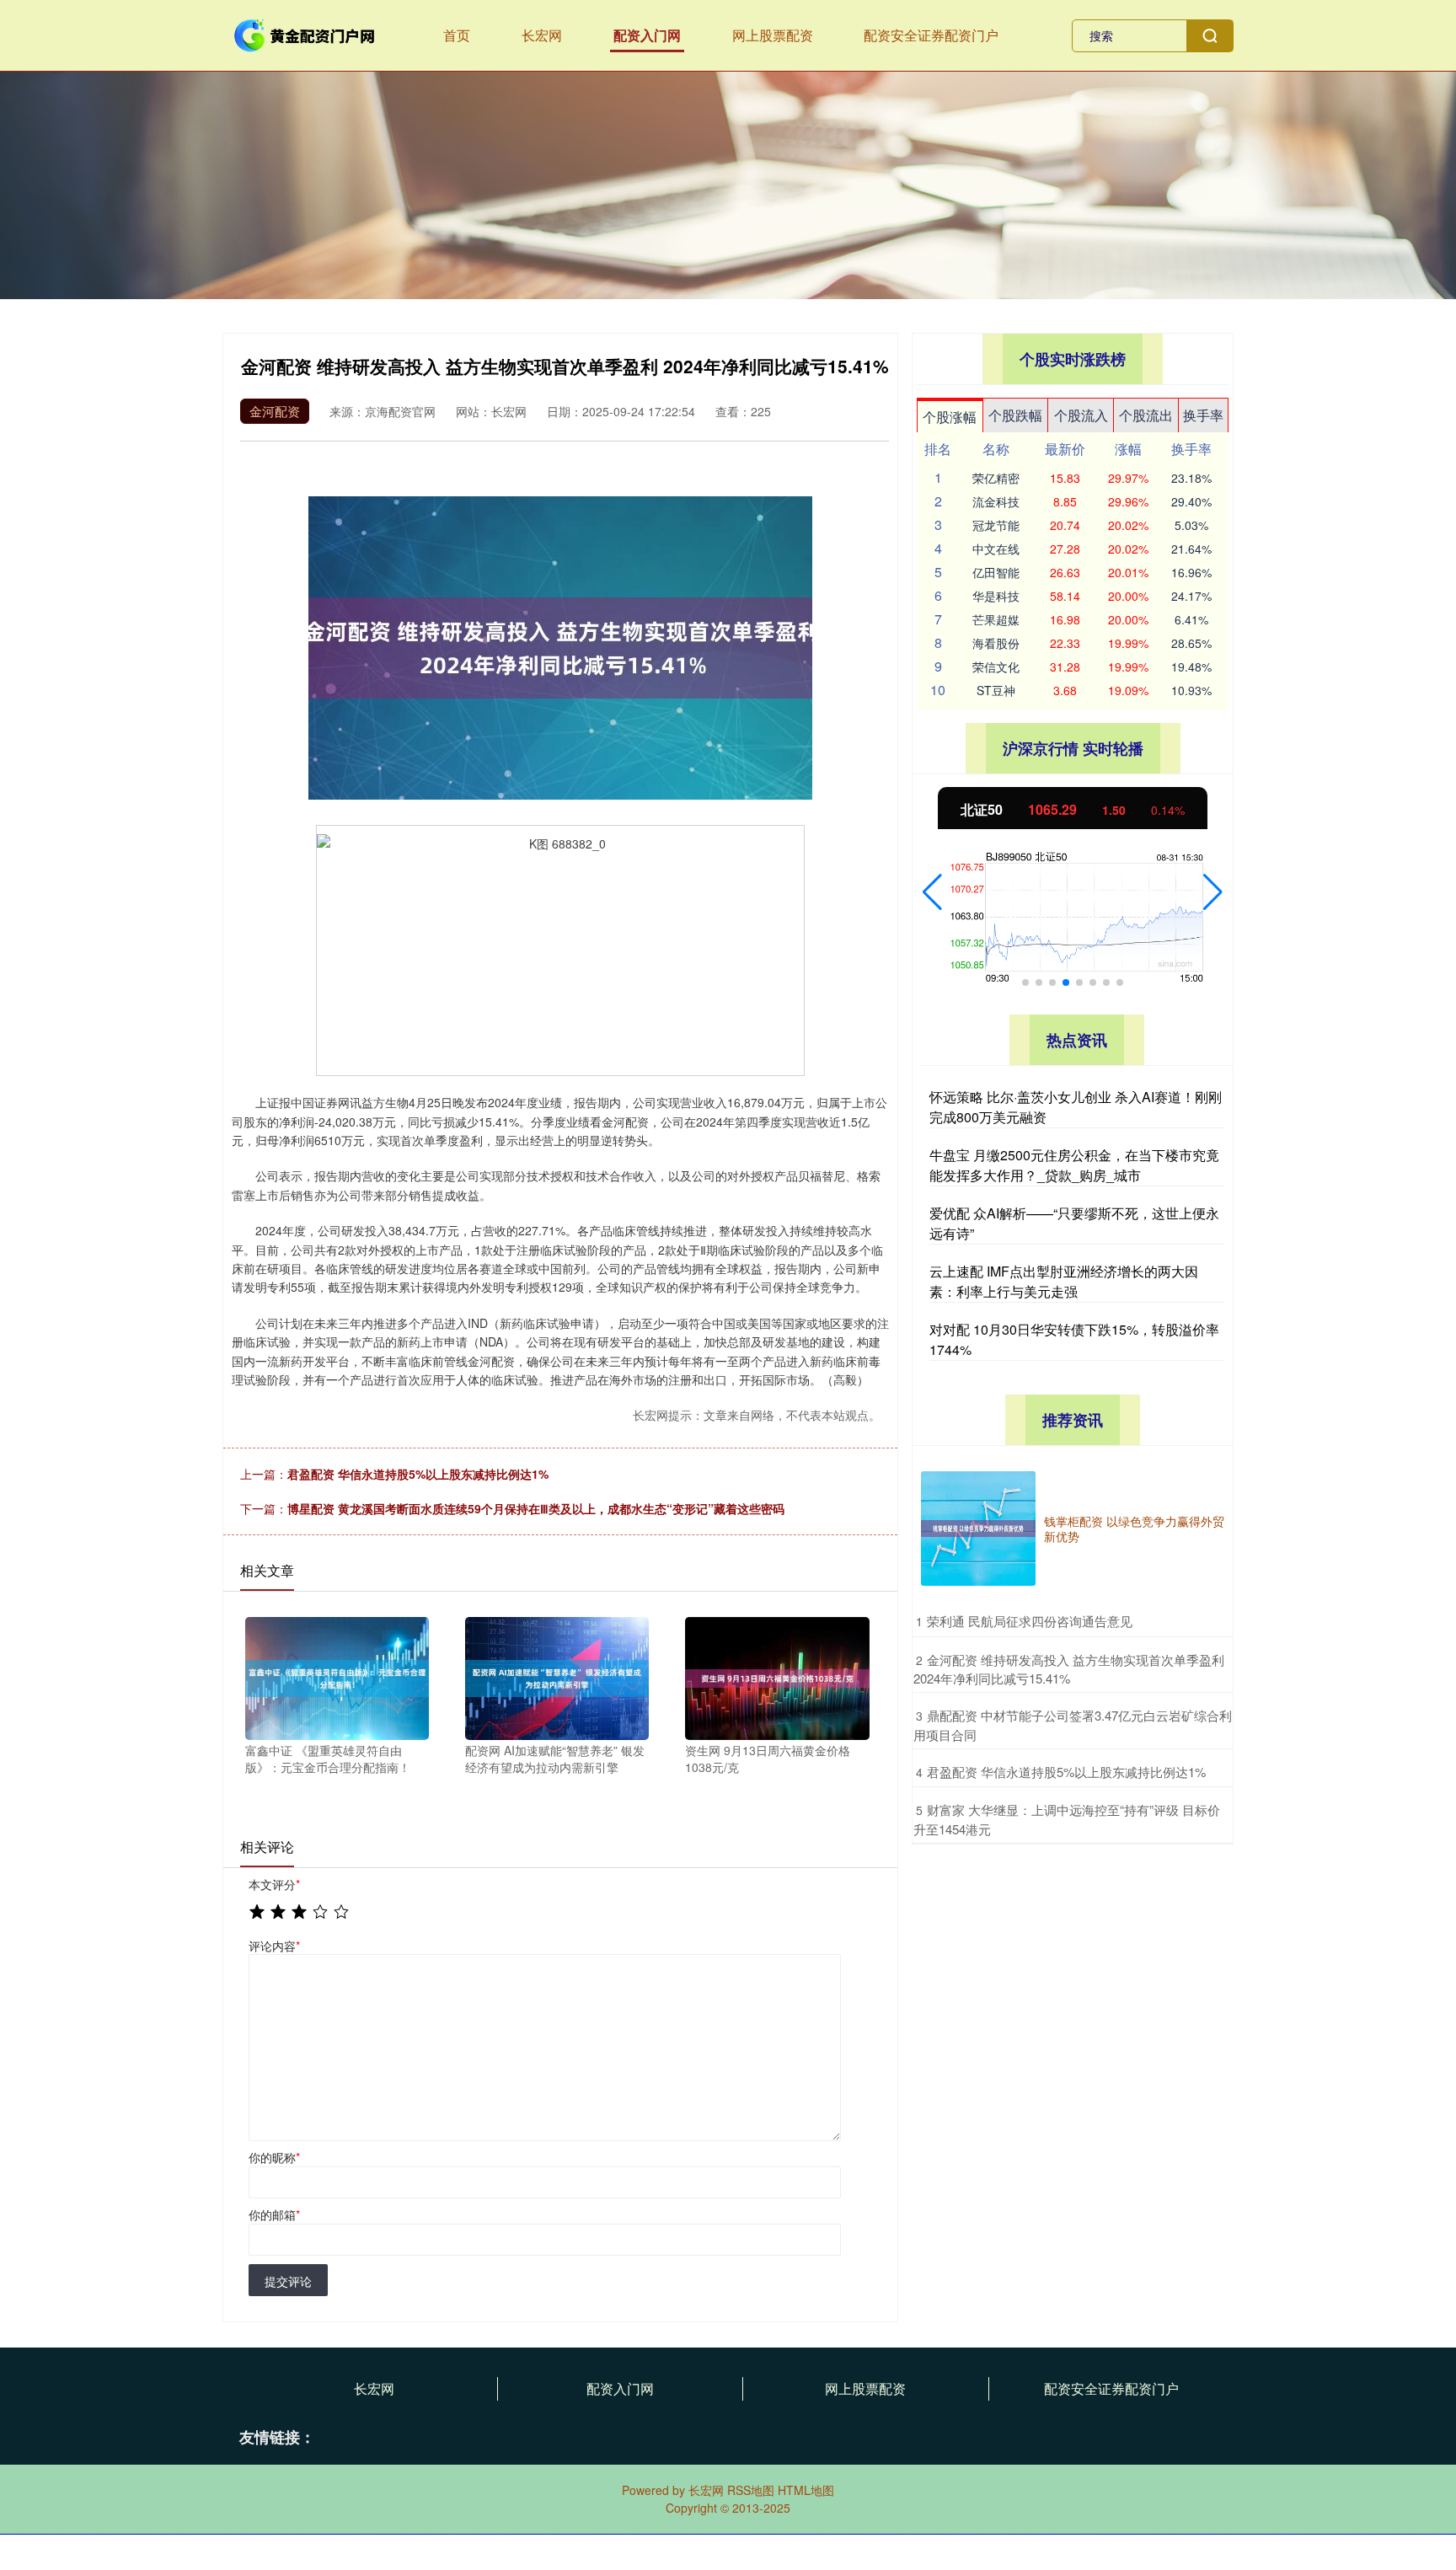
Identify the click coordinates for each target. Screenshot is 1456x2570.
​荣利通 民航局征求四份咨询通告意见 (1030, 1621)
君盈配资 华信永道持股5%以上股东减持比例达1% (418, 1474)
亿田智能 (996, 572)
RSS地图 (751, 2490)
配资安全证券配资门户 (931, 35)
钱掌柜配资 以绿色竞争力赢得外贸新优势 (1134, 1529)
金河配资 (275, 411)
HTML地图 (806, 2490)
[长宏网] (305, 34)
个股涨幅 (950, 417)
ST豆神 (996, 690)
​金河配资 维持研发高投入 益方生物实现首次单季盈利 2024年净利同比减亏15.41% (1069, 1669)
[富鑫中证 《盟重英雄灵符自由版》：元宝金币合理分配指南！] (337, 1677)
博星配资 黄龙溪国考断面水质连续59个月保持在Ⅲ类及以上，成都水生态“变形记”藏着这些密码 (536, 1508)
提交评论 (288, 2281)
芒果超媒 (996, 619)
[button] (932, 892)
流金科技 (996, 501)
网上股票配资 (773, 35)
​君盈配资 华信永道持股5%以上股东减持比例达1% (1066, 1772)
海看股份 (996, 643)
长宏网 (542, 35)
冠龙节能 (996, 525)
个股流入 (1081, 415)
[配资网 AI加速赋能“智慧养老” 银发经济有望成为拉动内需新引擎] (557, 1677)
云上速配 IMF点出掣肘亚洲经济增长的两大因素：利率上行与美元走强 (1064, 1281)
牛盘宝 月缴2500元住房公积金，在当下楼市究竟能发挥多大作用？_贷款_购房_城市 (1074, 1165)
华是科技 (996, 596)
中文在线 (996, 549)
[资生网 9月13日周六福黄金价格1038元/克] (777, 1677)
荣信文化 (996, 667)
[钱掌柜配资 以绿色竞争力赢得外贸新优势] (978, 1529)
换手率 (1203, 415)
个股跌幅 (1015, 415)
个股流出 (1146, 415)
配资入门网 (647, 35)
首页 (457, 35)
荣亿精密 (996, 478)
